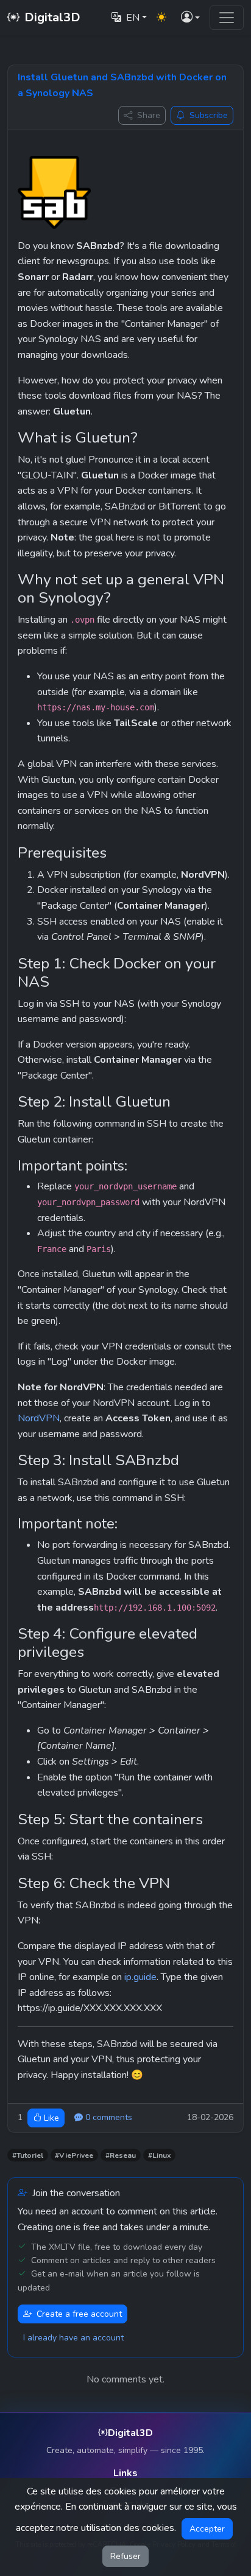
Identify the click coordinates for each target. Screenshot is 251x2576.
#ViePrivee (74, 2155)
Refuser (125, 2556)
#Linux (160, 2155)
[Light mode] (161, 18)
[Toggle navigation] (227, 18)
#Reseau (121, 2155)
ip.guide (140, 1977)
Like (51, 2118)
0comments (109, 2117)
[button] (190, 18)
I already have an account (73, 2338)
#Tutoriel (28, 2155)
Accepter (207, 2529)
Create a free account (79, 2314)
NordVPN (39, 1418)
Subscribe (209, 115)
